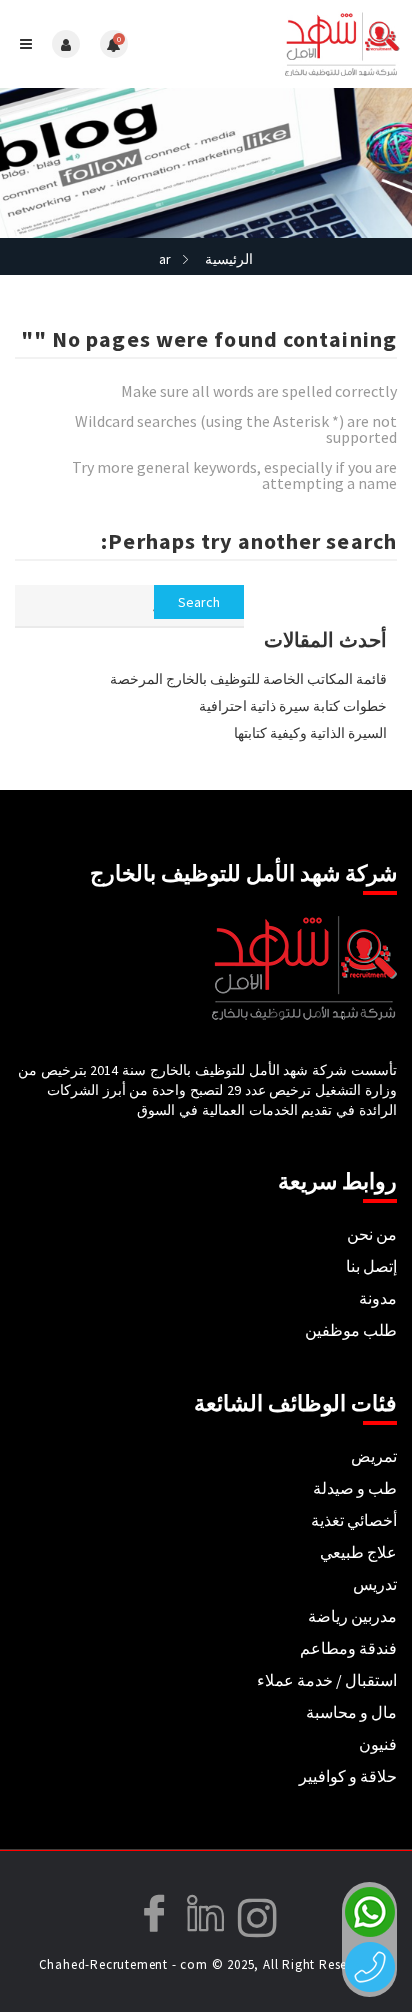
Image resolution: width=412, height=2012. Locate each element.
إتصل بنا (371, 1266)
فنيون (378, 1744)
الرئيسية (229, 259)
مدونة (378, 1298)
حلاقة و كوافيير (348, 1776)
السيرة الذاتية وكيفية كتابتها (310, 733)
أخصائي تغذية (354, 1520)
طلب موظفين (351, 1330)
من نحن (372, 1234)
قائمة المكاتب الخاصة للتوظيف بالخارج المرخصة (248, 679)
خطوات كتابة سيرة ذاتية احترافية (293, 706)
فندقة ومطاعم (348, 1648)
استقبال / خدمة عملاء (327, 1680)
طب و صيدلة (355, 1488)
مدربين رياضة (352, 1616)
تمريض (374, 1456)
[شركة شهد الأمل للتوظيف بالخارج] (305, 44)
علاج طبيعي (358, 1552)
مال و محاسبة (351, 1712)
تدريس (375, 1584)
